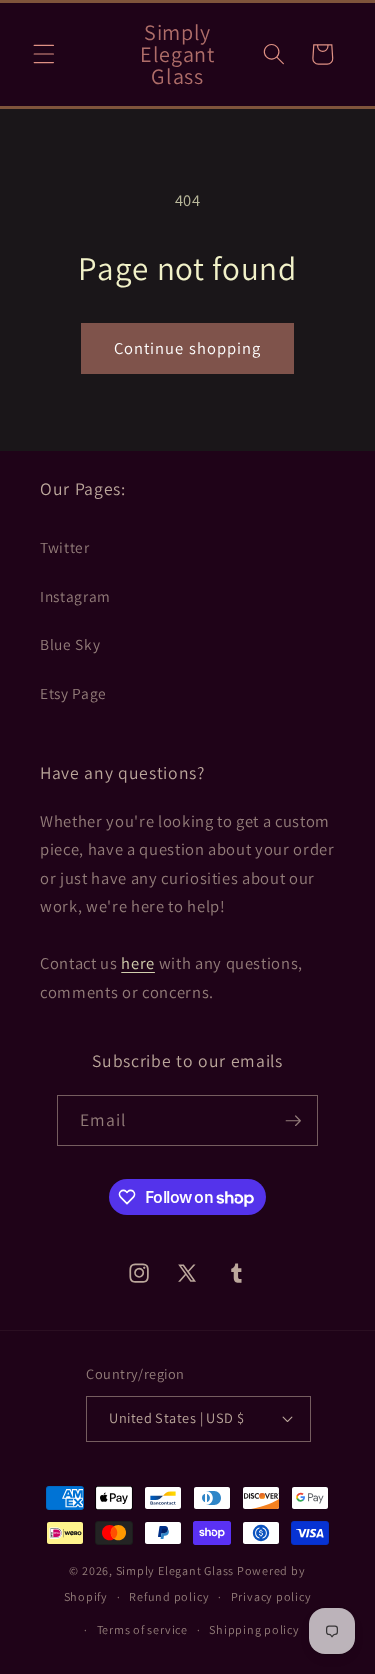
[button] (44, 54)
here (138, 963)
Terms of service (142, 1629)
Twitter (65, 547)
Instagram (75, 596)
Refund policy (169, 1596)
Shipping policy (254, 1629)
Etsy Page (73, 693)
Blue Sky (70, 644)
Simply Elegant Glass (175, 1570)
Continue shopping (188, 348)
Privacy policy (271, 1596)
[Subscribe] (293, 1121)
